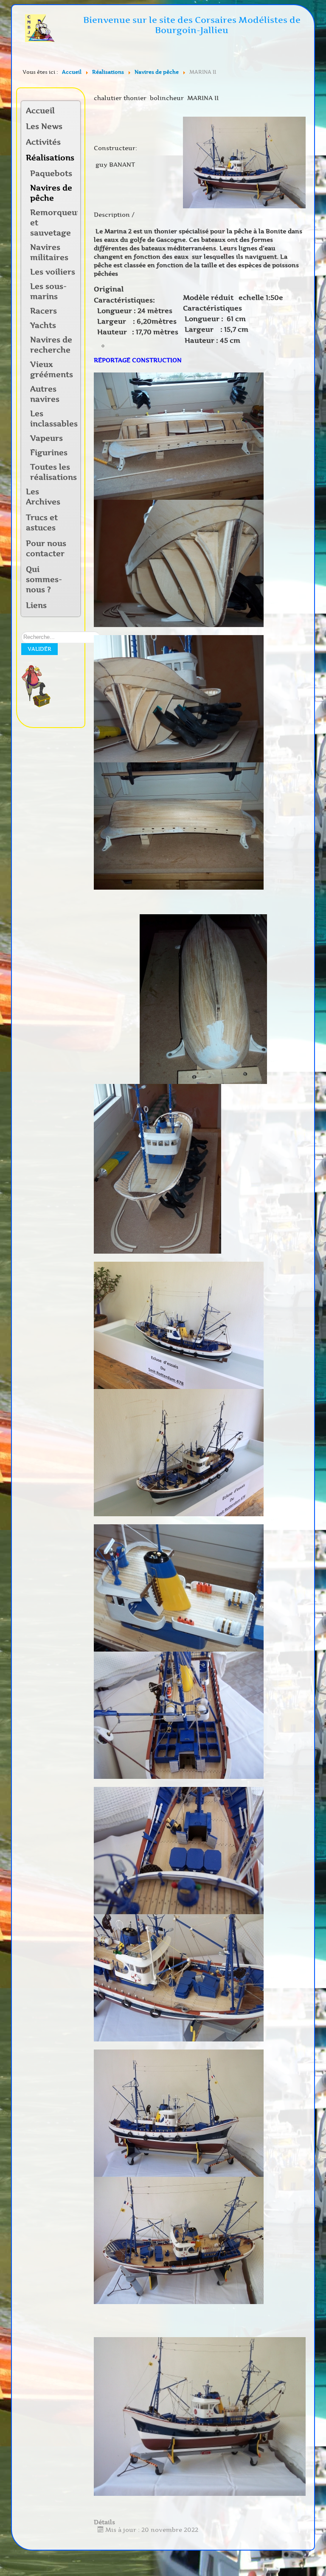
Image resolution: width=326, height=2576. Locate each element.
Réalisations (48, 158)
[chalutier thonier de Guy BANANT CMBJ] (244, 162)
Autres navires (45, 394)
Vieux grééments (52, 370)
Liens (36, 605)
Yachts (43, 325)
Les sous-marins (48, 291)
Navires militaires (49, 252)
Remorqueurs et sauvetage (54, 223)
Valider (39, 649)
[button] (73, 143)
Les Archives (43, 497)
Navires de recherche (51, 345)
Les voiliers (53, 272)
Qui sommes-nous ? (44, 580)
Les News (44, 126)
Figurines (49, 453)
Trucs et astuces (42, 523)
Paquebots (51, 174)
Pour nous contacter (46, 549)
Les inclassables (54, 419)
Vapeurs (46, 438)
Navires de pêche (51, 193)
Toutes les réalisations (53, 472)
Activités (43, 142)
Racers (44, 311)
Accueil (40, 111)
